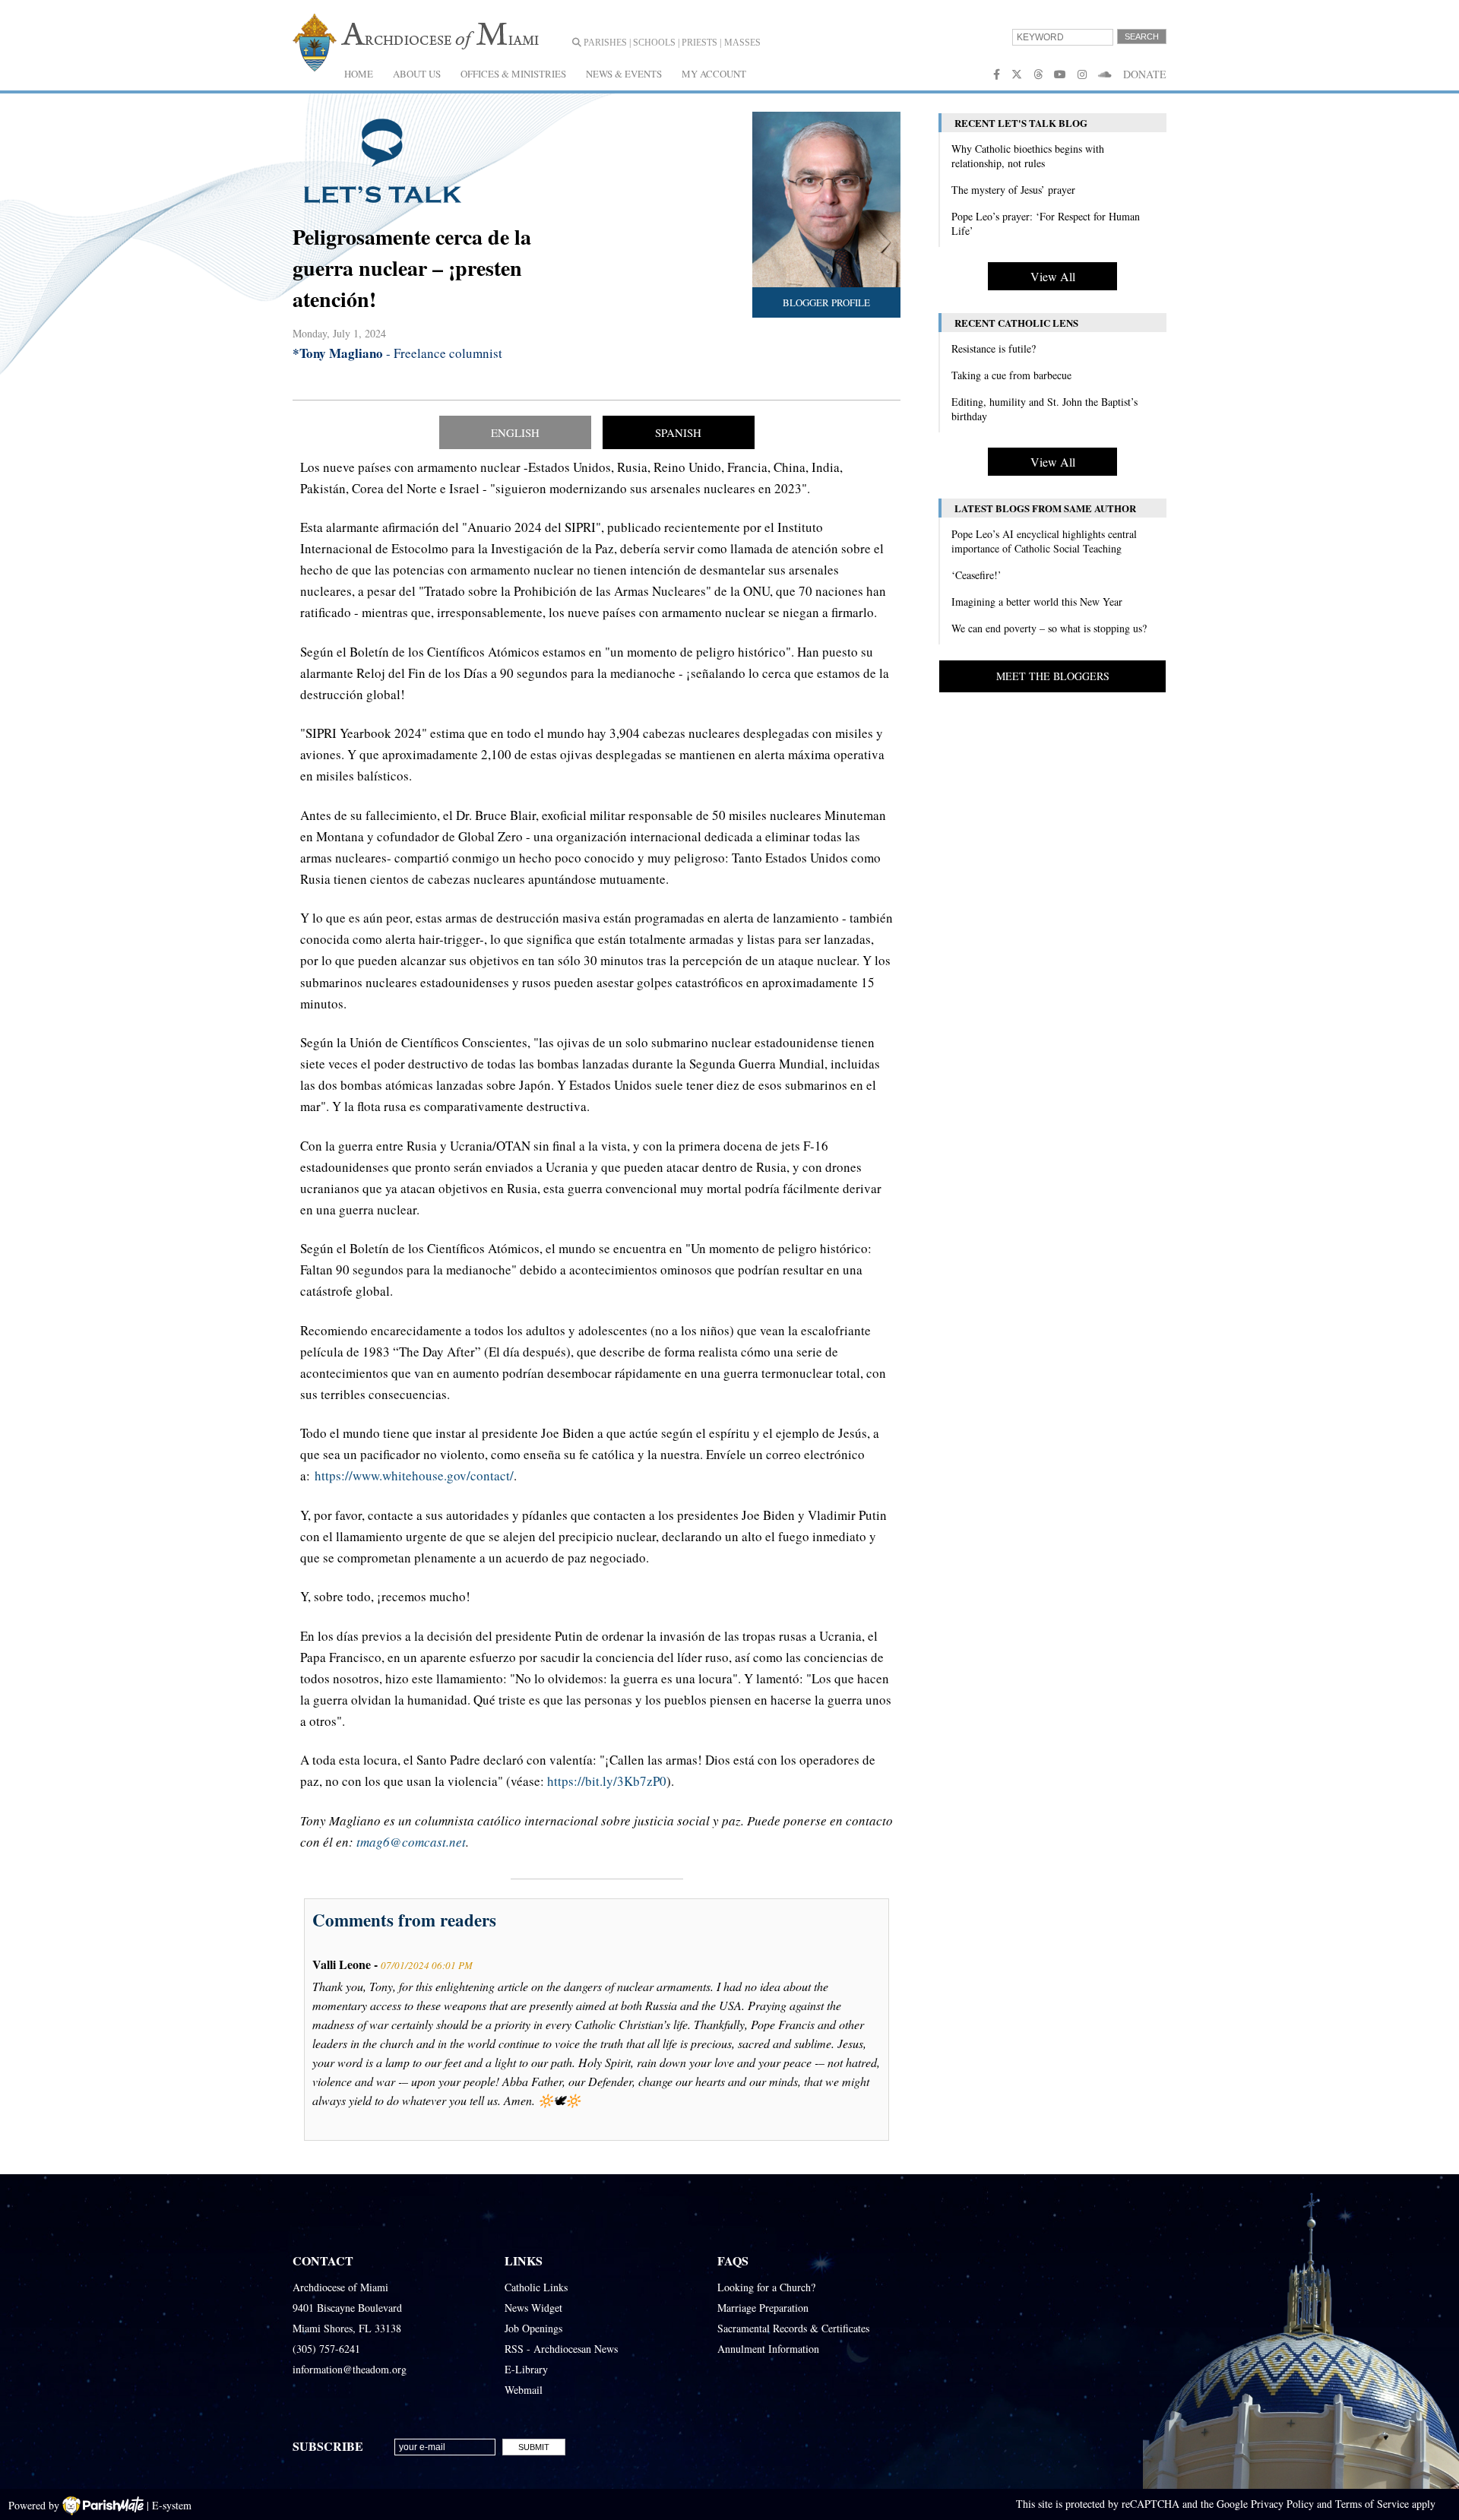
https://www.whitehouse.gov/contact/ (414, 1475)
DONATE (1145, 74)
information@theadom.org (350, 2369)
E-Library (526, 2369)
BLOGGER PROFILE (826, 302)
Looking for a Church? (766, 2287)
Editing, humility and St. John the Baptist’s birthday (1044, 409)
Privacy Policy (1282, 2504)
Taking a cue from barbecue (1011, 375)
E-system (172, 2505)
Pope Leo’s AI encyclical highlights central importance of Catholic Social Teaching (1044, 541)
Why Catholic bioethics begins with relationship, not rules (1028, 156)
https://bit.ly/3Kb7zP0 (607, 1781)
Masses (742, 43)
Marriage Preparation (763, 2308)
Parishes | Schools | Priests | (651, 43)
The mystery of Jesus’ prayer (1013, 190)
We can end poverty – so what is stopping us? (1049, 628)
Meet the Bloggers (1053, 676)
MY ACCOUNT (714, 74)
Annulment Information (768, 2349)
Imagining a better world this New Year (1037, 602)
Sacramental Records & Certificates (793, 2328)
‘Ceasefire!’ (976, 575)
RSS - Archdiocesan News (561, 2349)
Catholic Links (536, 2287)
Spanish (678, 432)
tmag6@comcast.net (411, 1842)
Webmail (524, 2390)
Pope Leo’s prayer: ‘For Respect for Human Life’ (1046, 223)
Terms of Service (1372, 2504)
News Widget (533, 2308)
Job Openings (533, 2328)
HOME (359, 74)
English (515, 432)
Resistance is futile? (994, 348)
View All (1053, 276)
